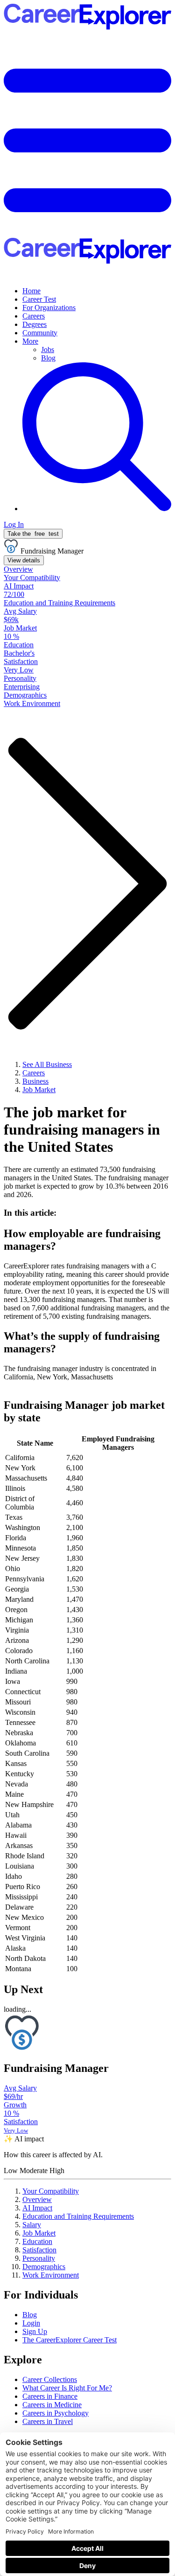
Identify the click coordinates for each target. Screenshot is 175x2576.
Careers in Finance (50, 2396)
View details (24, 560)
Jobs (48, 350)
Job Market (39, 2233)
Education (37, 2241)
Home (31, 291)
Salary (32, 2225)
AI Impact (37, 2208)
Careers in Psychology (56, 2413)
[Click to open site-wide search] (97, 509)
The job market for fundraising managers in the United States (82, 1129)
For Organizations (49, 308)
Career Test (39, 299)
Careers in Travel (48, 2421)
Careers (34, 316)
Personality (39, 2258)
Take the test (33, 534)
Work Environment (51, 2275)
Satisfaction (39, 2250)
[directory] (87, 1213)
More (30, 341)
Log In (14, 524)
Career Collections (50, 2379)
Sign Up (35, 2331)
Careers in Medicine (52, 2405)
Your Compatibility (51, 2191)
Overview (37, 2199)
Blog (48, 358)
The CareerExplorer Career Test (70, 2340)
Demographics (44, 2267)
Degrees (35, 324)
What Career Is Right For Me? (67, 2388)
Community (40, 333)
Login (31, 2323)
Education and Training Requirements (78, 2216)
